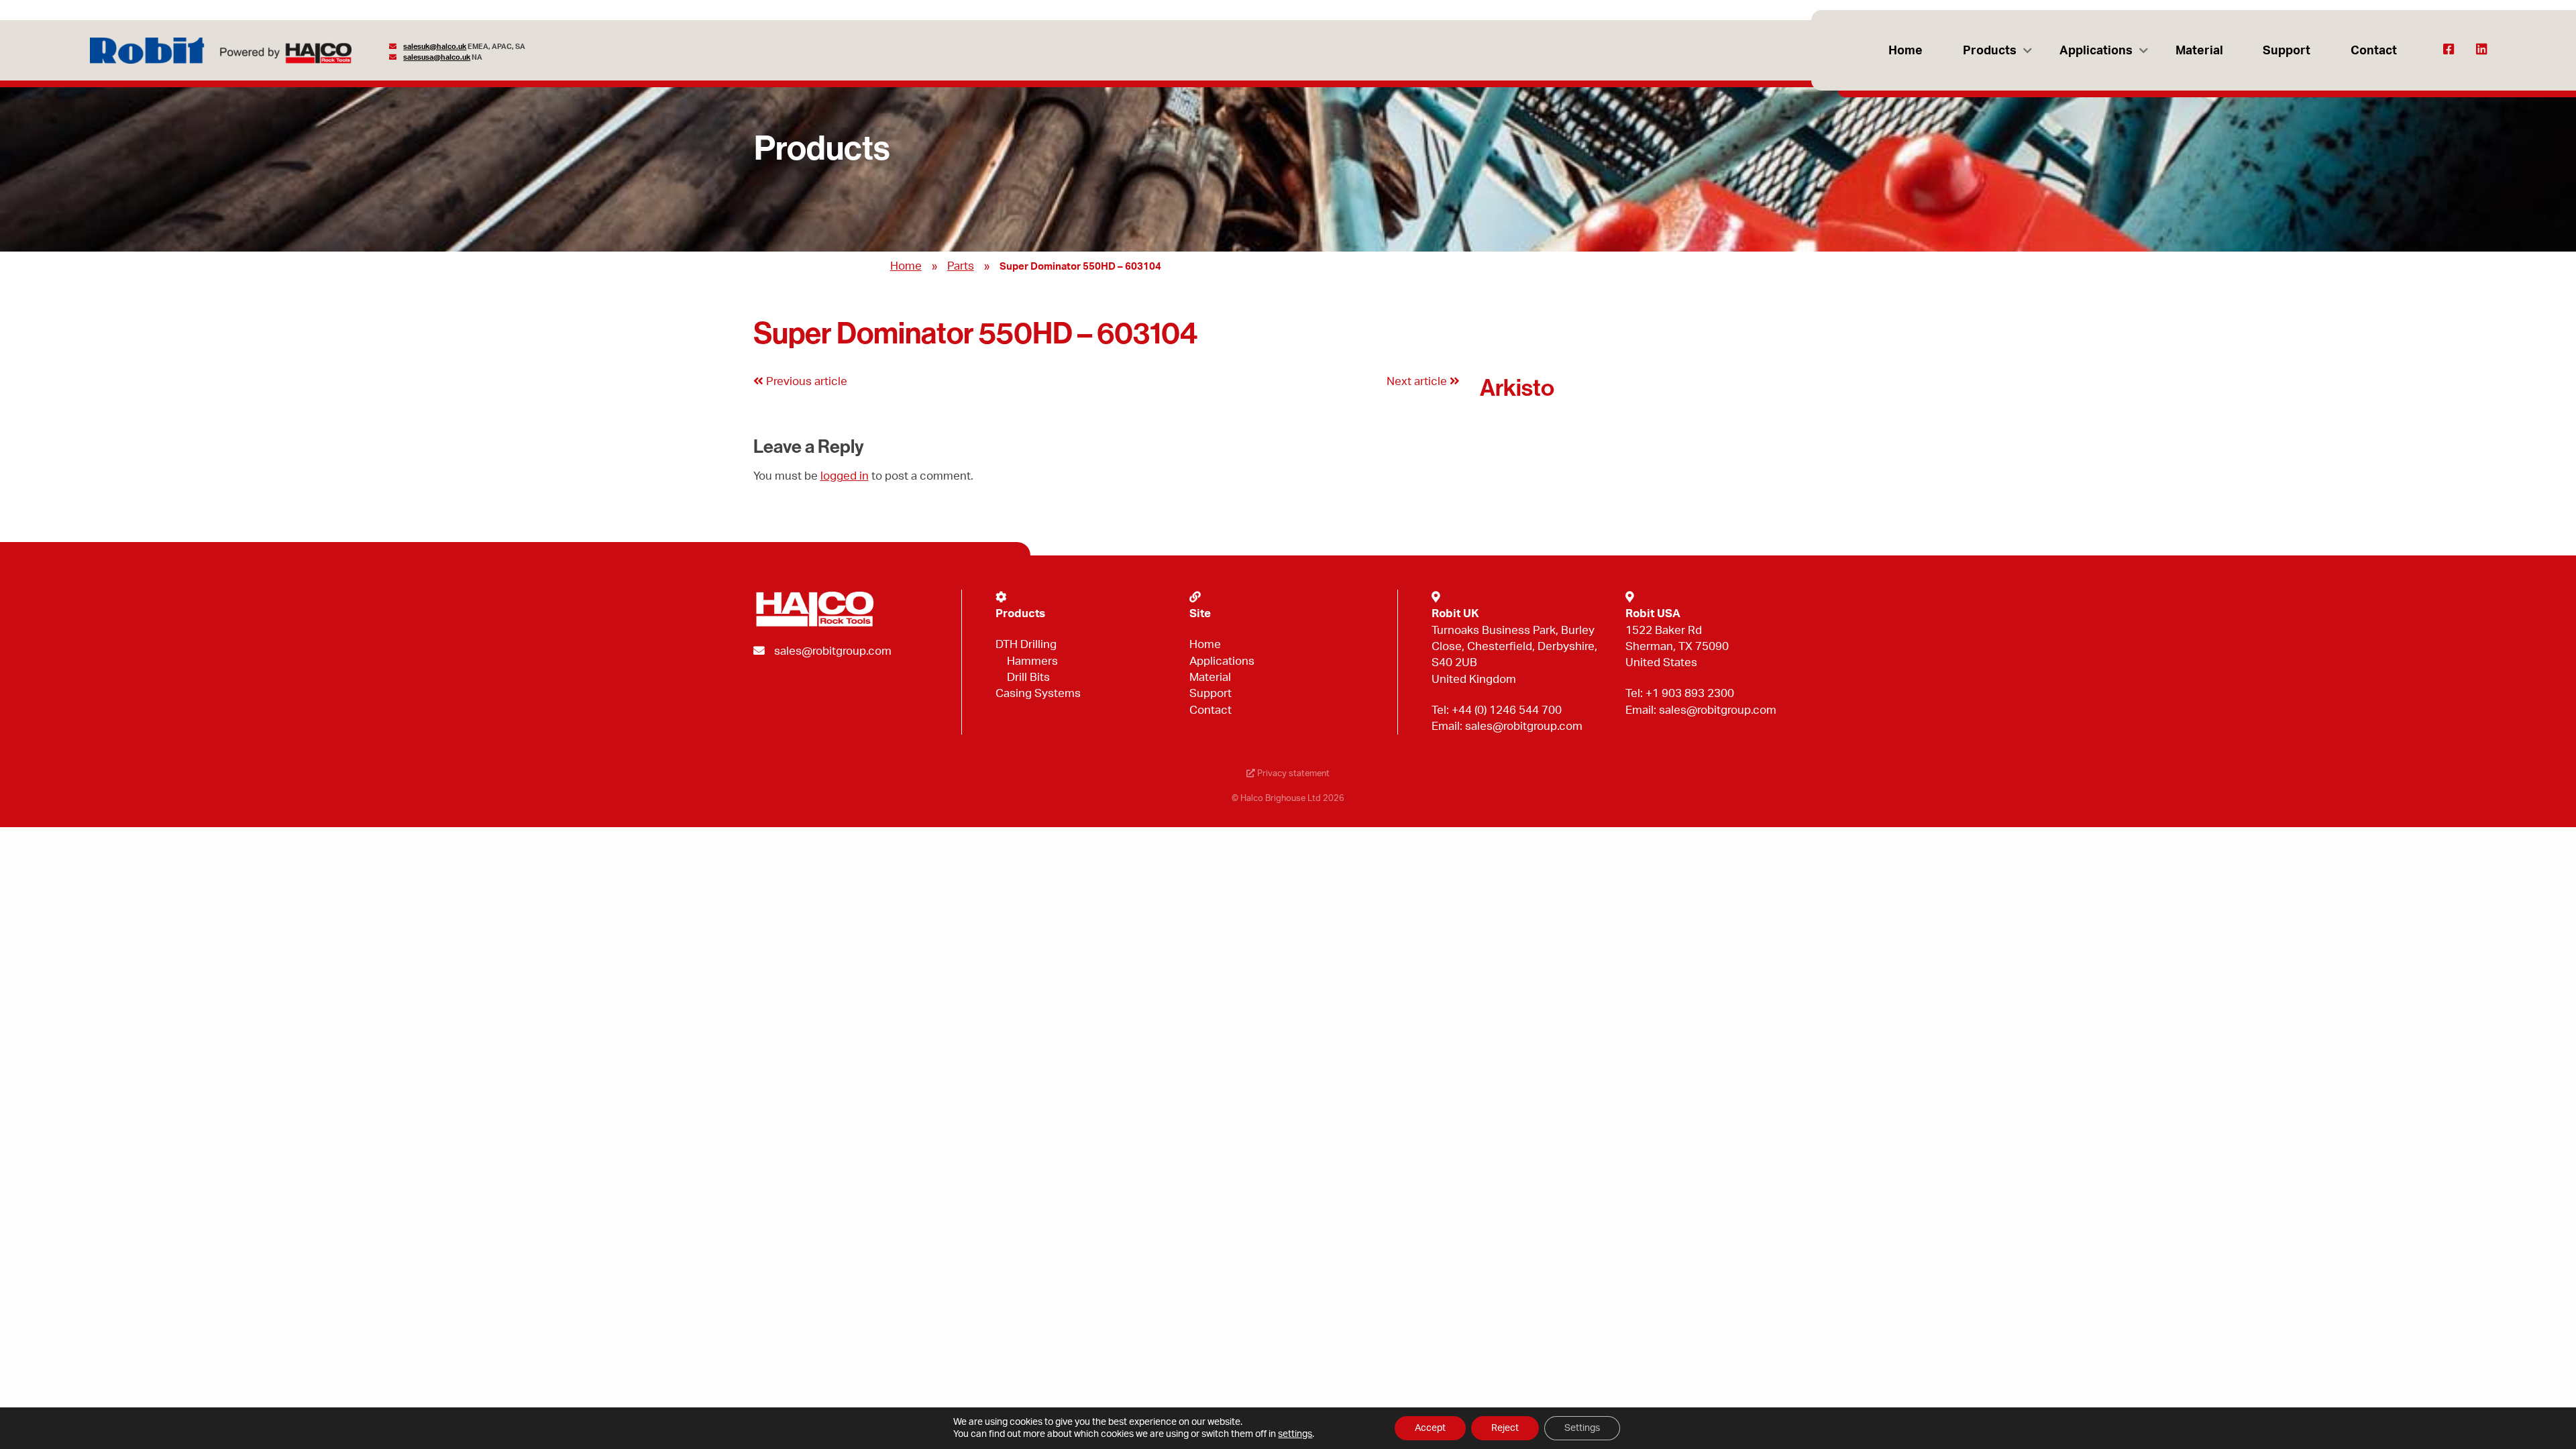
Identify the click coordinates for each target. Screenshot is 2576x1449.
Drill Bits (1028, 677)
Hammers (1032, 661)
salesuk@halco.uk (435, 47)
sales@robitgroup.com (833, 651)
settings (1295, 1434)
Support (2287, 51)
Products (1990, 51)
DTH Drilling (1026, 644)
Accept (1430, 1428)
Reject (1505, 1428)
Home (1906, 51)
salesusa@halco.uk (437, 57)
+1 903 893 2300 (1690, 693)
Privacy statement (1292, 773)
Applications (2096, 51)
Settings (1582, 1428)
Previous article (805, 381)
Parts (961, 266)
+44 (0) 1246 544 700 (1507, 710)
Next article (1418, 381)
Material (2199, 51)
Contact (2374, 51)
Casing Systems (1038, 693)
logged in (845, 476)
